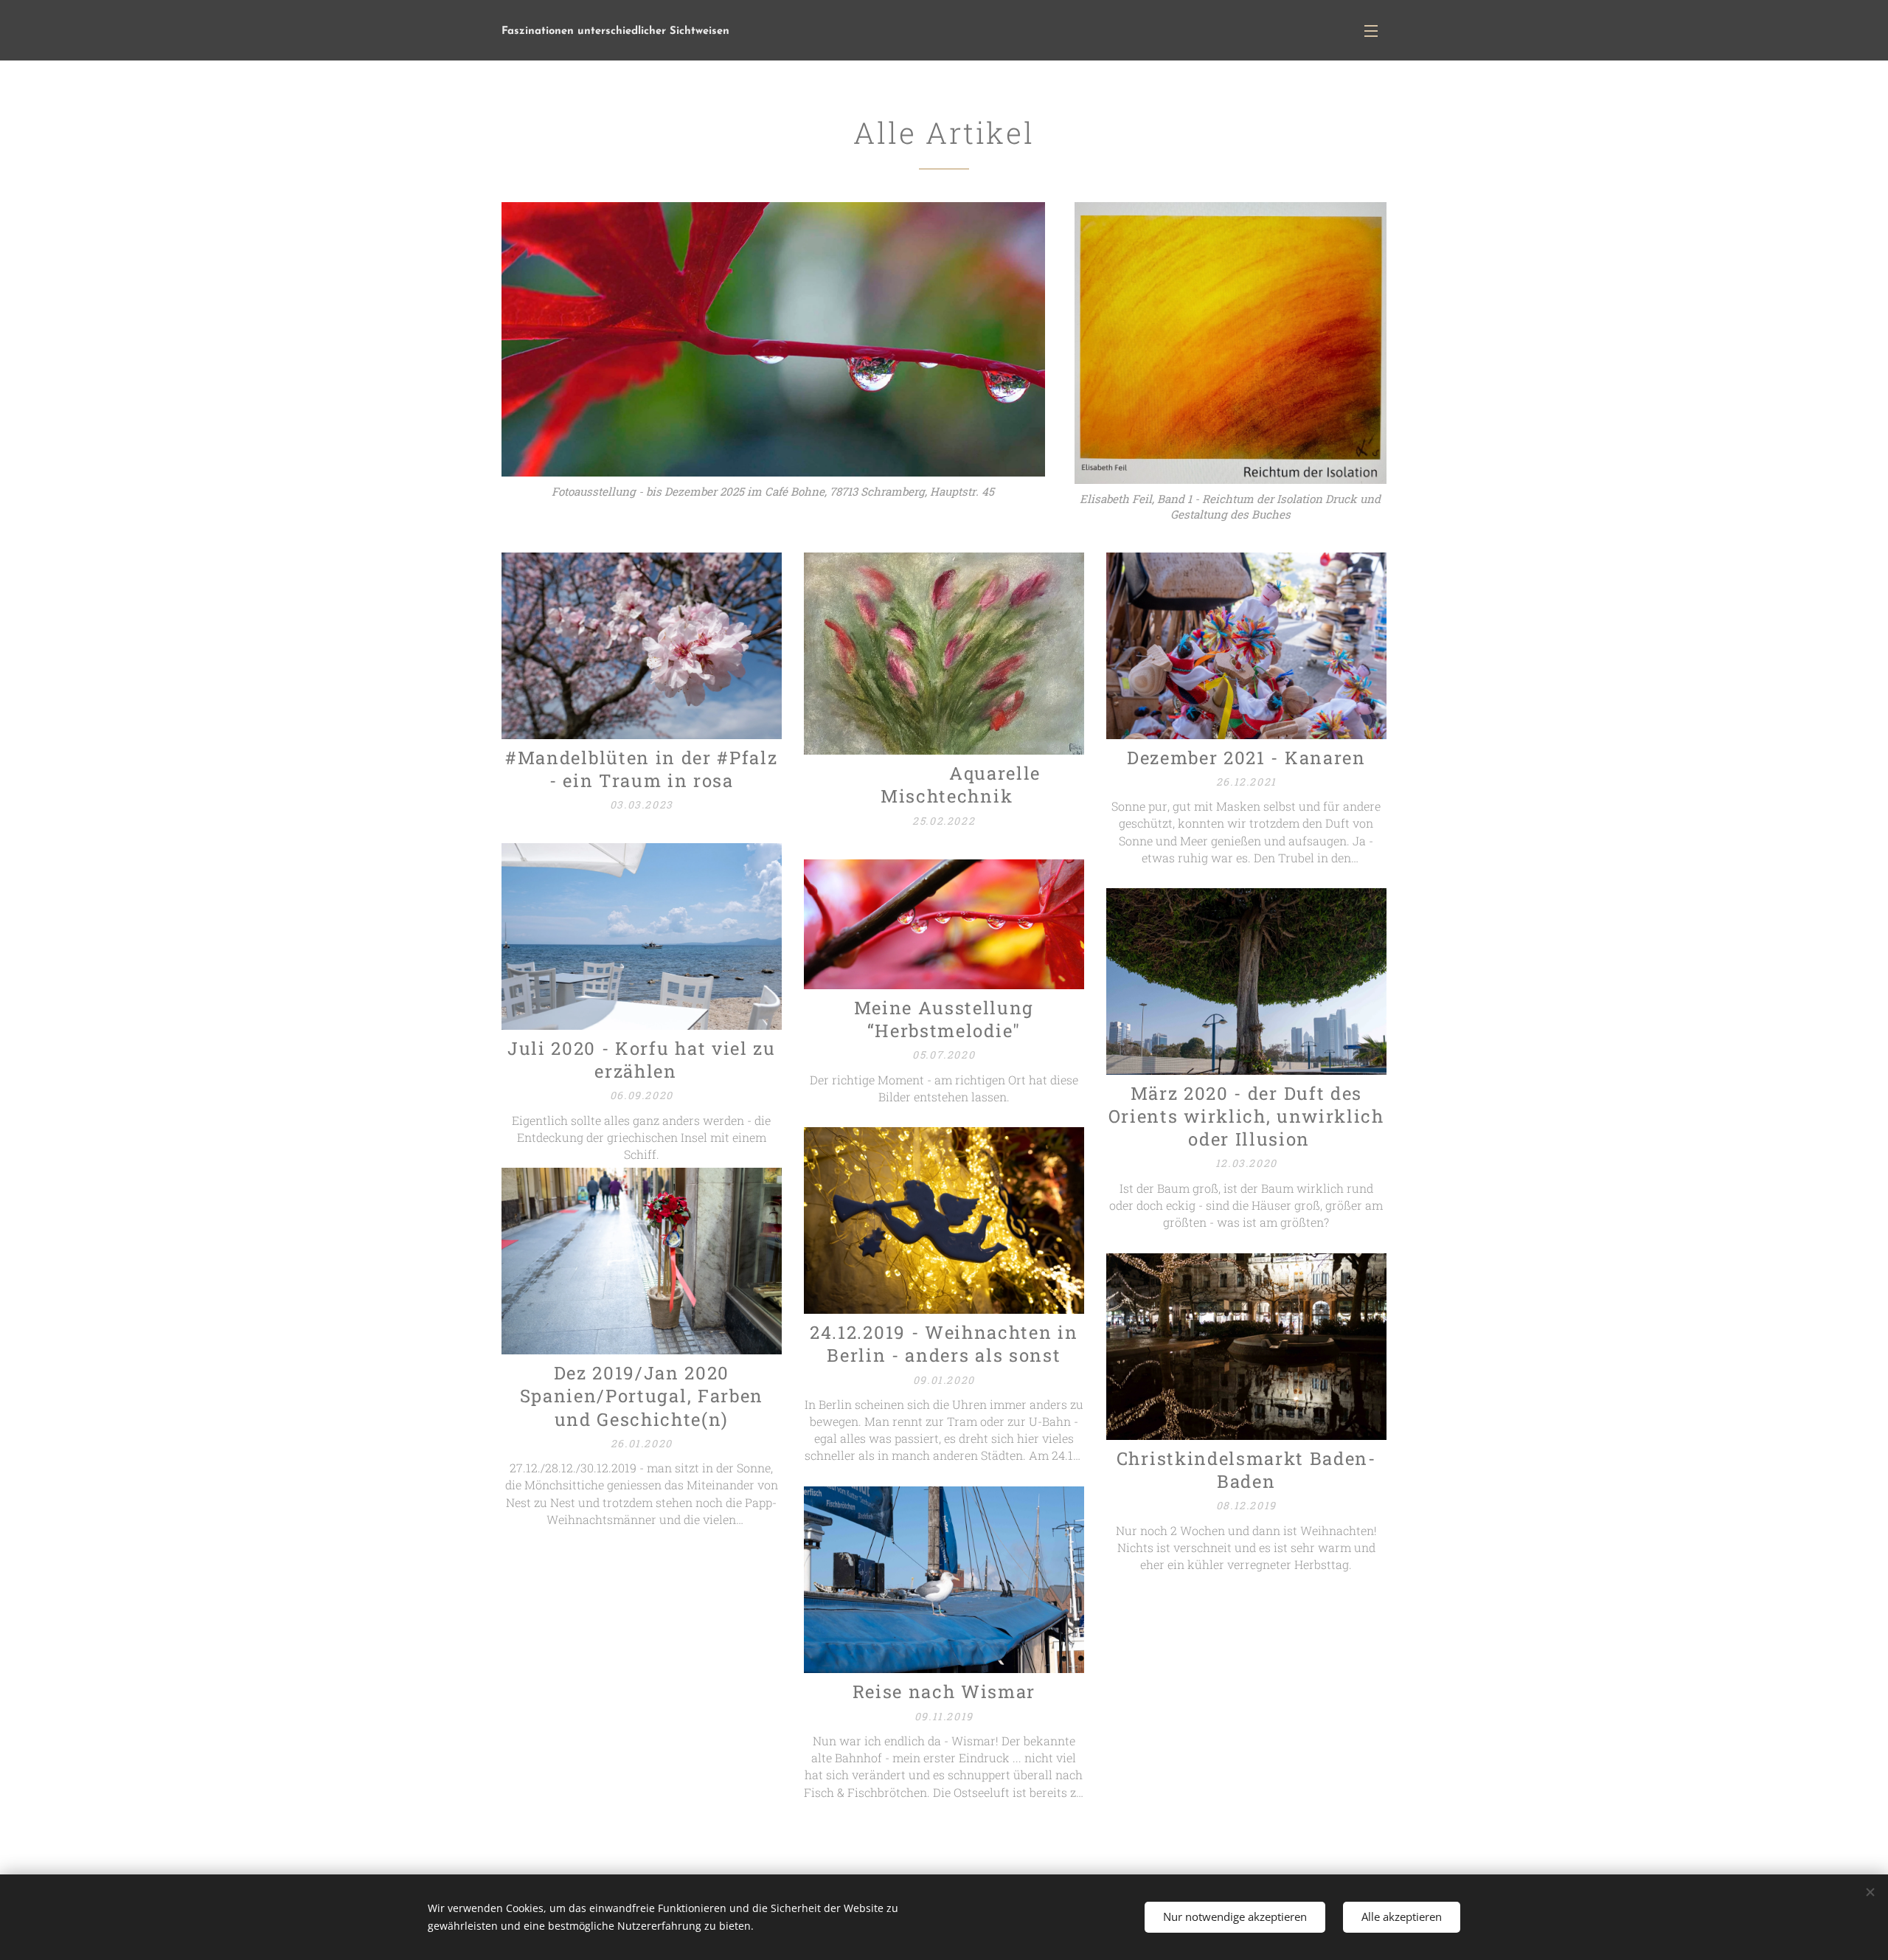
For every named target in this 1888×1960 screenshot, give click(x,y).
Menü (1375, 30)
